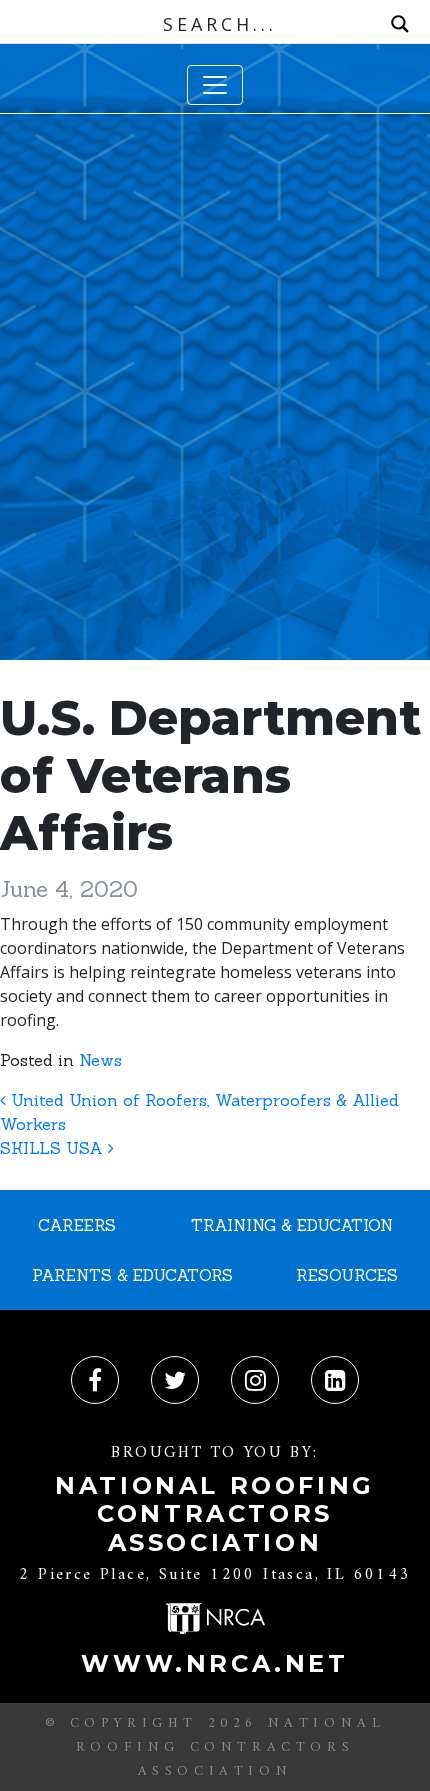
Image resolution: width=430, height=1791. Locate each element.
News (100, 1060)
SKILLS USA (54, 1148)
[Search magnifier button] (400, 24)
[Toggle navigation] (215, 85)
